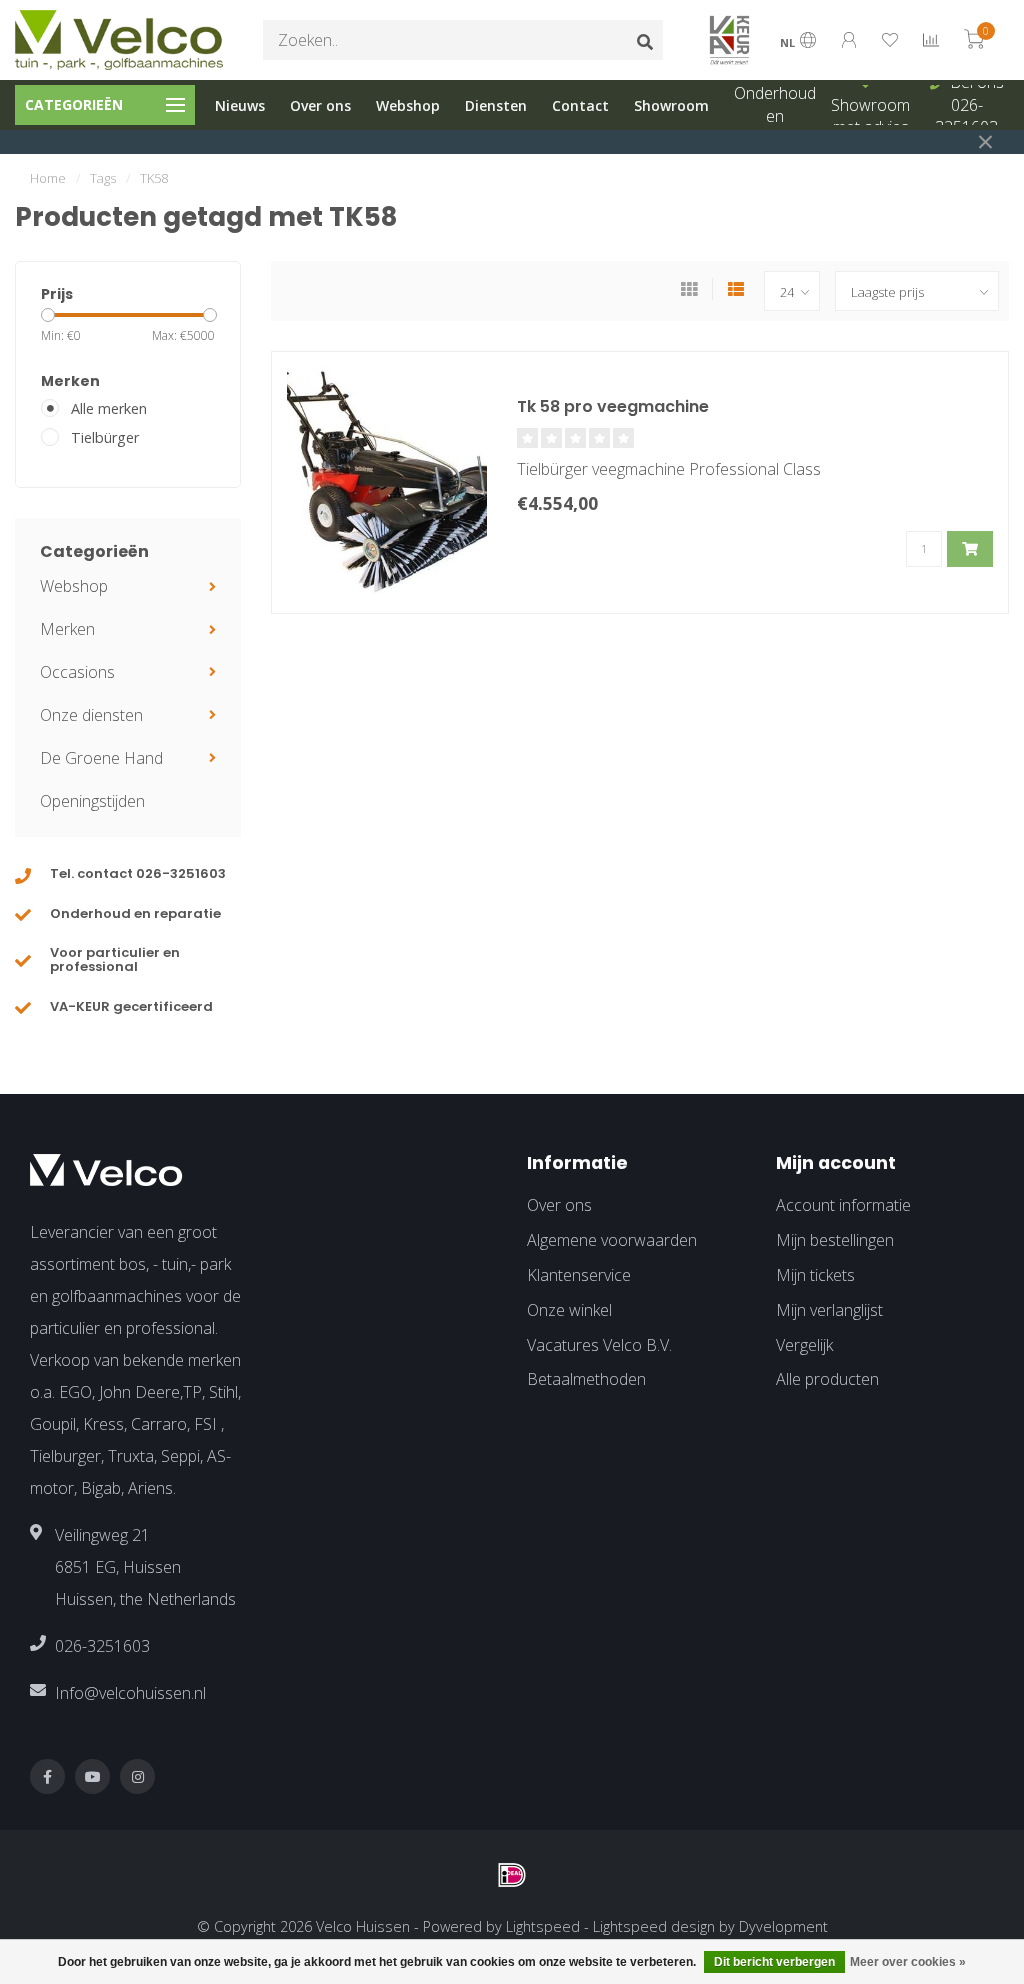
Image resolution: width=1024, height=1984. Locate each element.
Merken (67, 629)
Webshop (408, 105)
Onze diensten (91, 715)
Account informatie (843, 1205)
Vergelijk (804, 1345)
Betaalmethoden (586, 1379)
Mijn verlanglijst (829, 1310)
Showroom (671, 105)
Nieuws (240, 105)
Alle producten (827, 1379)
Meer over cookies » (908, 1962)
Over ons (320, 105)
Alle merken (109, 408)
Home (48, 178)
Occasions (77, 672)
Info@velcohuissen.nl (130, 1693)
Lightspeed (543, 1926)
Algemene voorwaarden (612, 1240)
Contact (580, 105)
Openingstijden (92, 801)
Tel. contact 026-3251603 (138, 873)
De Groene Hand (101, 758)
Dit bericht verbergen (774, 1962)
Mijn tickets (815, 1275)
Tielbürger (105, 437)
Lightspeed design (654, 1926)
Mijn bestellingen (835, 1240)
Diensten (496, 105)
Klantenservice (579, 1275)
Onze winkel (569, 1310)
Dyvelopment (783, 1926)
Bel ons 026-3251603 (969, 105)
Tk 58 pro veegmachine (613, 406)
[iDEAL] (512, 1875)
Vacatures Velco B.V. (599, 1345)
